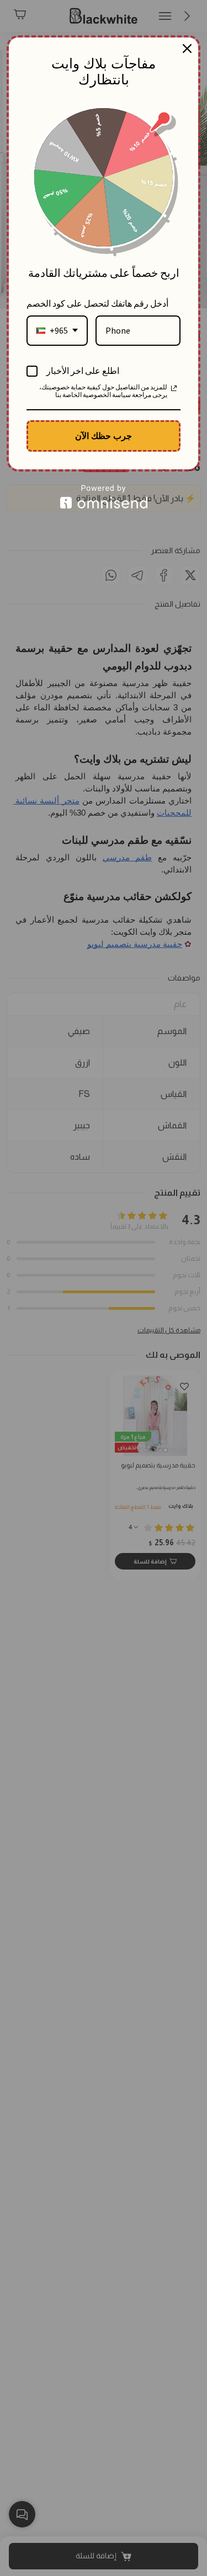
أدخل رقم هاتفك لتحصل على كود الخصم (97, 303)
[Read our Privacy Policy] (174, 388)
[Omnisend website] (104, 497)
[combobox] (57, 331)
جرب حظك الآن (104, 436)
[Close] (187, 49)
